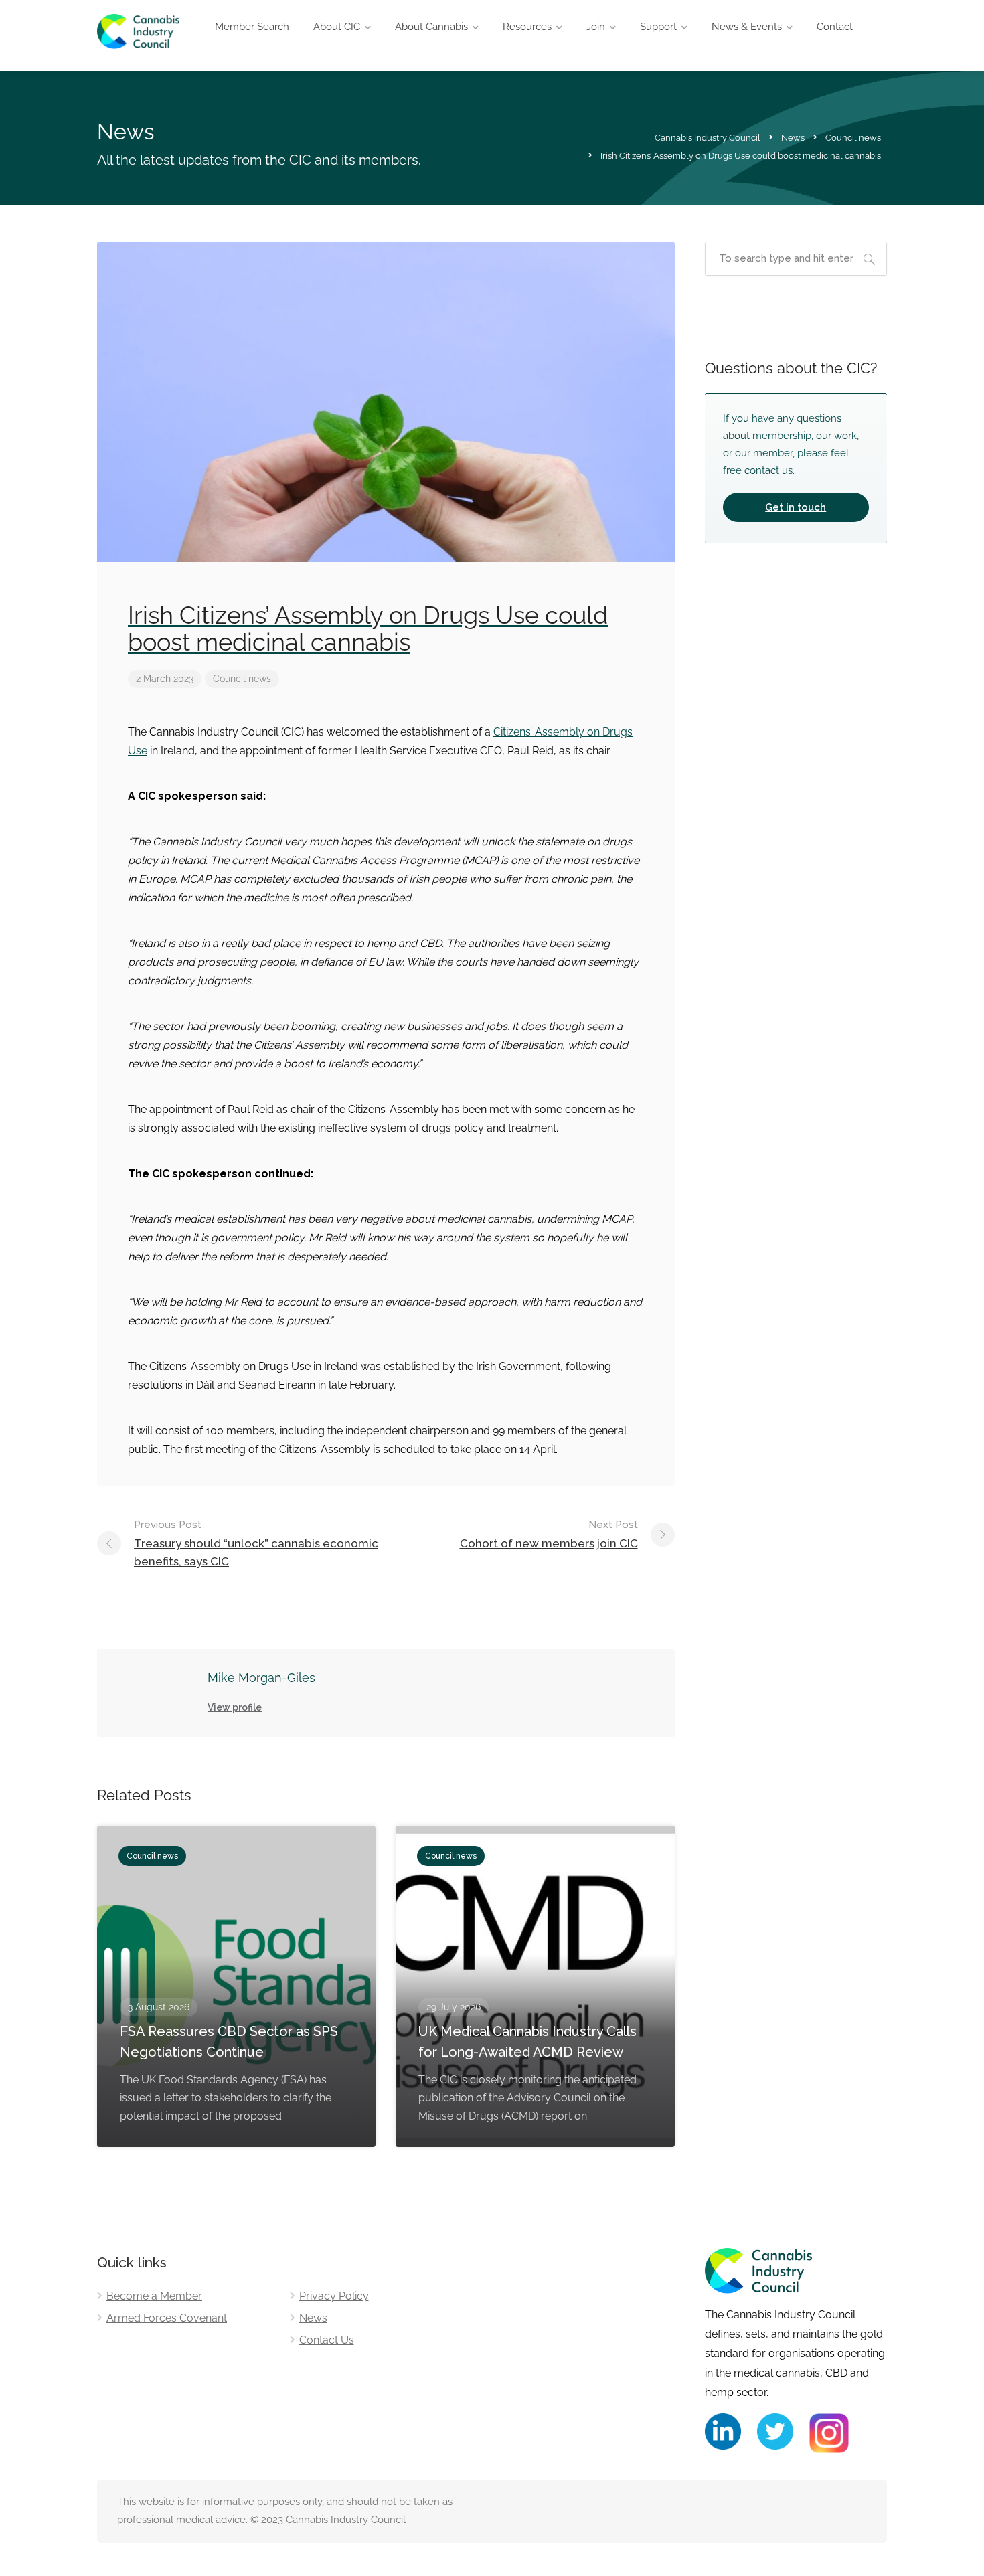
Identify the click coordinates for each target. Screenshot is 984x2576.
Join (596, 27)
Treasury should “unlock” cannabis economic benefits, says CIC (256, 1543)
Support (658, 27)
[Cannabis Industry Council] (138, 39)
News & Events (747, 27)
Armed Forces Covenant (167, 2318)
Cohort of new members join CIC (549, 1534)
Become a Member (154, 2296)
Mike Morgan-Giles (261, 1678)
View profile (235, 1707)
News (313, 2318)
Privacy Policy (334, 2296)
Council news (242, 679)
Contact (835, 27)
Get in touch (796, 507)
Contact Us (327, 2340)
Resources (527, 27)
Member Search (252, 27)
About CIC (337, 27)
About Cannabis (431, 27)
